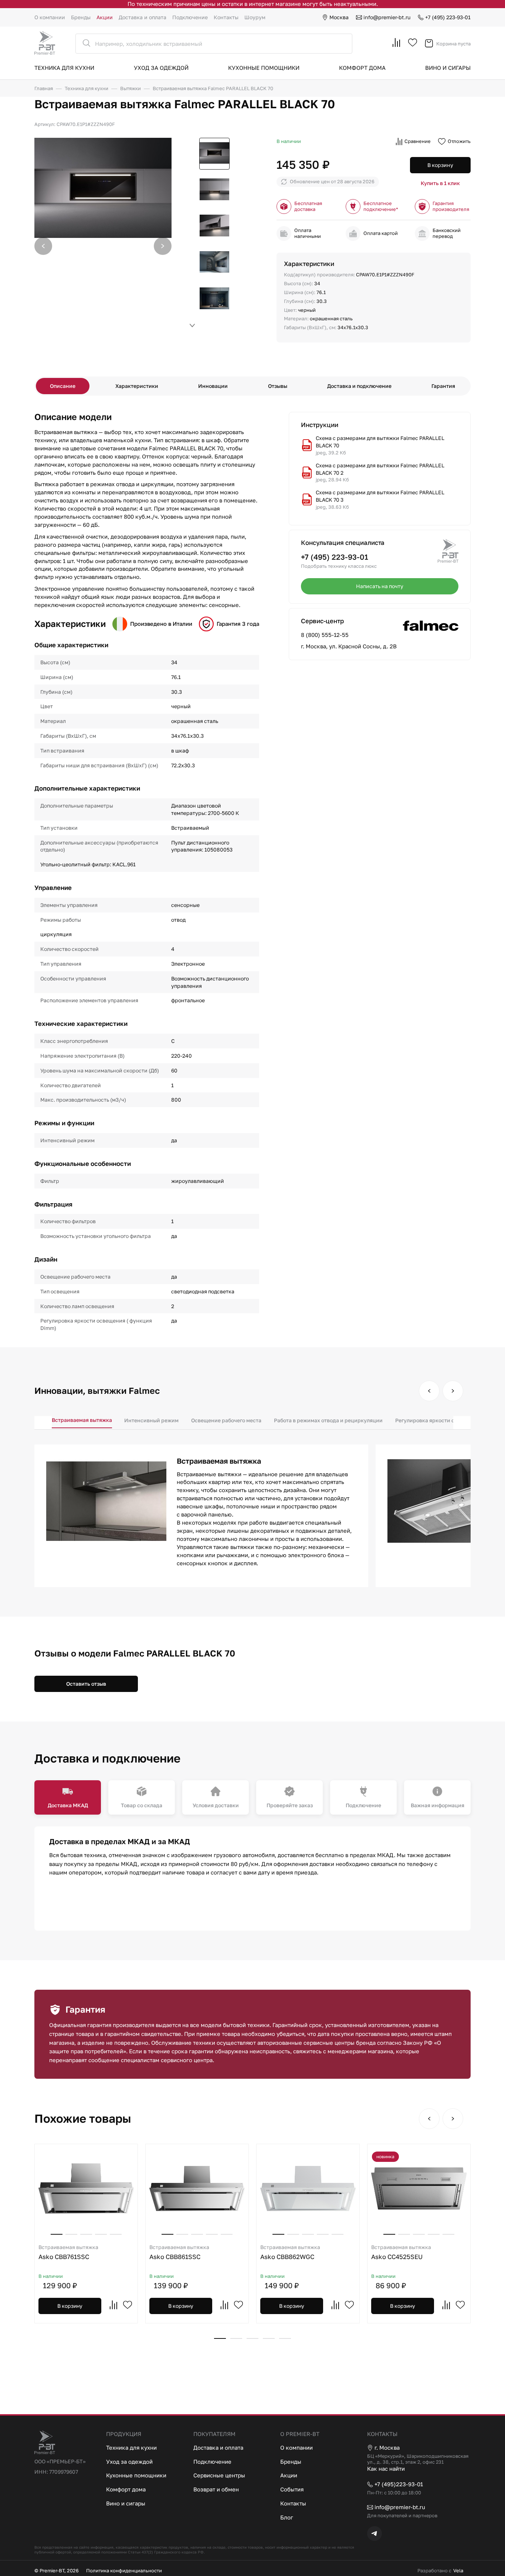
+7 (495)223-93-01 (399, 2484)
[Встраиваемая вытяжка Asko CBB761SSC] (86, 2188)
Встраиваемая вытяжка (82, 1420)
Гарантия (443, 386)
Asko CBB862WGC (290, 2252)
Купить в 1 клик (440, 183)
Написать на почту (380, 586)
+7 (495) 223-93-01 (448, 17)
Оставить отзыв (86, 1684)
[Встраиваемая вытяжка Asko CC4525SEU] (419, 2188)
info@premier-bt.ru (387, 17)
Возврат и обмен (216, 2489)
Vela (458, 2571)
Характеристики (137, 386)
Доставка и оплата (143, 17)
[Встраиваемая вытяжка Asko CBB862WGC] (308, 2188)
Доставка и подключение (359, 386)
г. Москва (387, 2447)
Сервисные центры (219, 2475)
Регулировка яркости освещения (438, 1420)
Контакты (226, 17)
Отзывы (278, 386)
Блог (287, 2517)
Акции (105, 17)
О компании (50, 17)
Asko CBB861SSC (179, 2252)
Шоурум (255, 17)
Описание (63, 386)
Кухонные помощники (264, 68)
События (292, 2489)
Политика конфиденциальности (124, 2571)
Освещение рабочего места (226, 1420)
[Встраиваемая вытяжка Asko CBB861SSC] (197, 2188)
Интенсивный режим (151, 1420)
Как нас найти (386, 2468)
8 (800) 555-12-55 (325, 635)
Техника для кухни (64, 68)
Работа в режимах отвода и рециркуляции (328, 1420)
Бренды (81, 17)
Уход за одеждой (161, 68)
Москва (339, 17)
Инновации (213, 386)
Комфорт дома (362, 68)
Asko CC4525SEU (401, 2252)
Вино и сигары (448, 68)
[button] (163, 246)
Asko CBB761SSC (68, 2252)
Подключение (190, 17)
